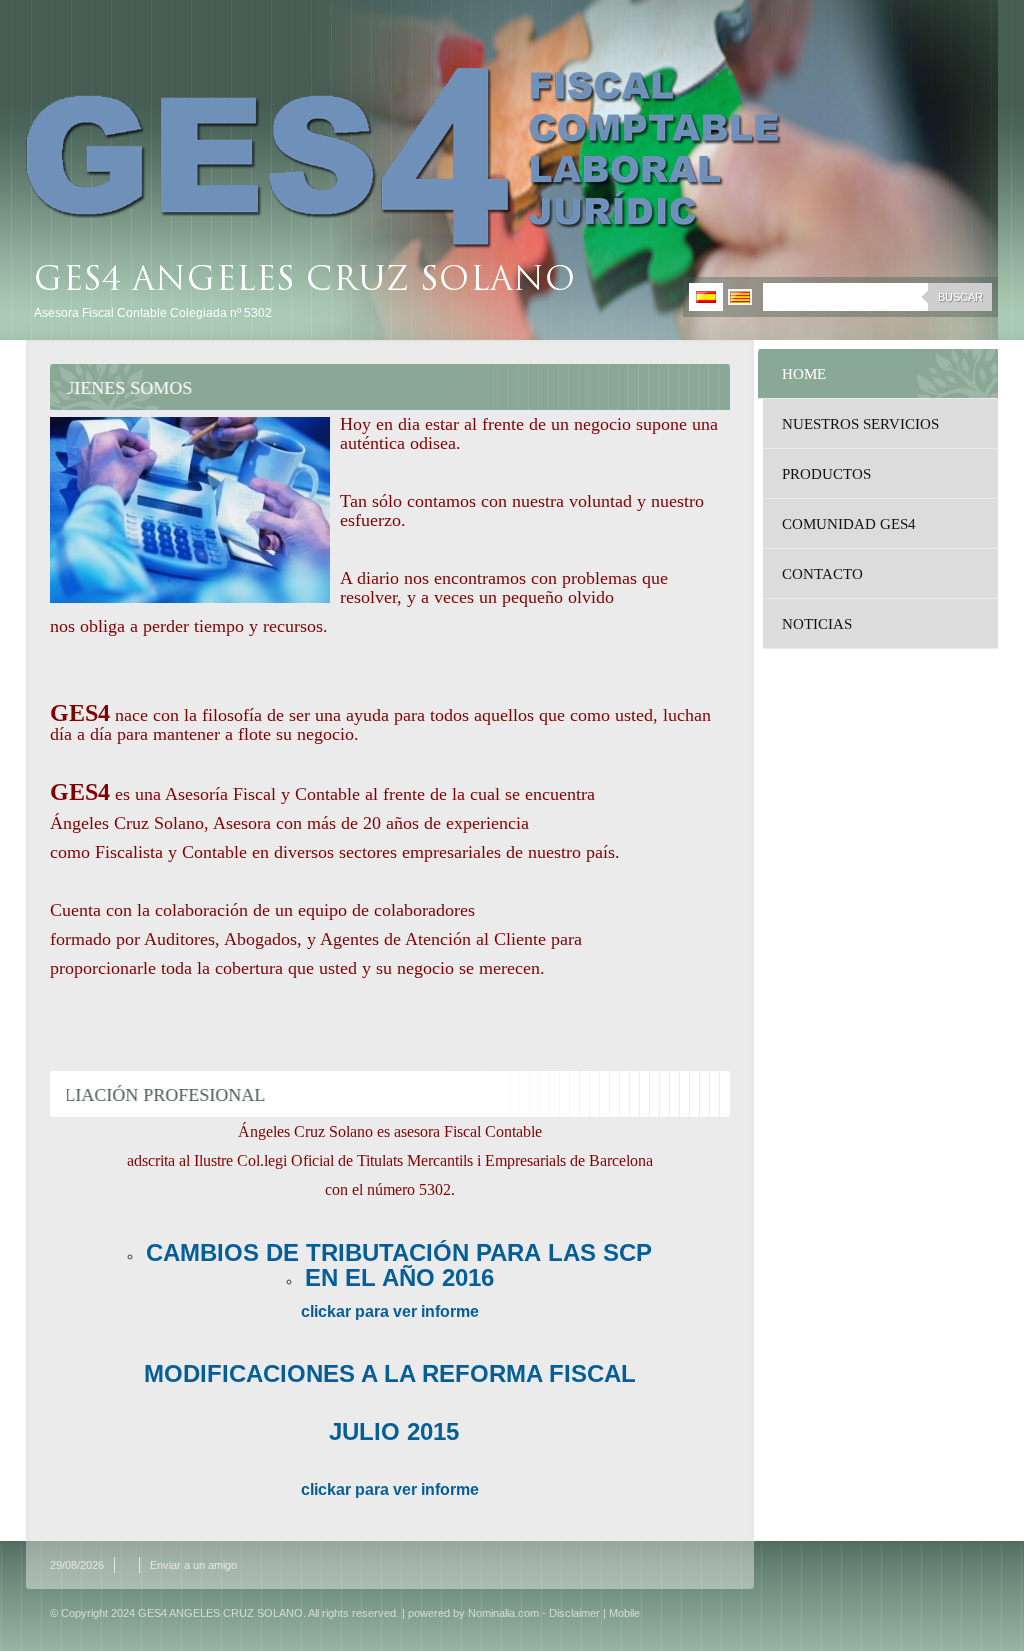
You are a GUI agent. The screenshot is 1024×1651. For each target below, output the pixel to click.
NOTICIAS (817, 624)
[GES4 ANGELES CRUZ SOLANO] (404, 158)
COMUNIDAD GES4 (849, 524)
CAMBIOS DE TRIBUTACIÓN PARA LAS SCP (399, 1252)
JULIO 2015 (390, 1431)
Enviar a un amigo (193, 1565)
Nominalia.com (503, 1613)
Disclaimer (574, 1613)
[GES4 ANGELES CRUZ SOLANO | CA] (740, 297)
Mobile (624, 1613)
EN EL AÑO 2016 (399, 1277)
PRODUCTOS (826, 474)
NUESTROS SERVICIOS (860, 424)
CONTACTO (822, 574)
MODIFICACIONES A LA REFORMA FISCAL (390, 1373)
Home (804, 374)
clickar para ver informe (390, 1311)
